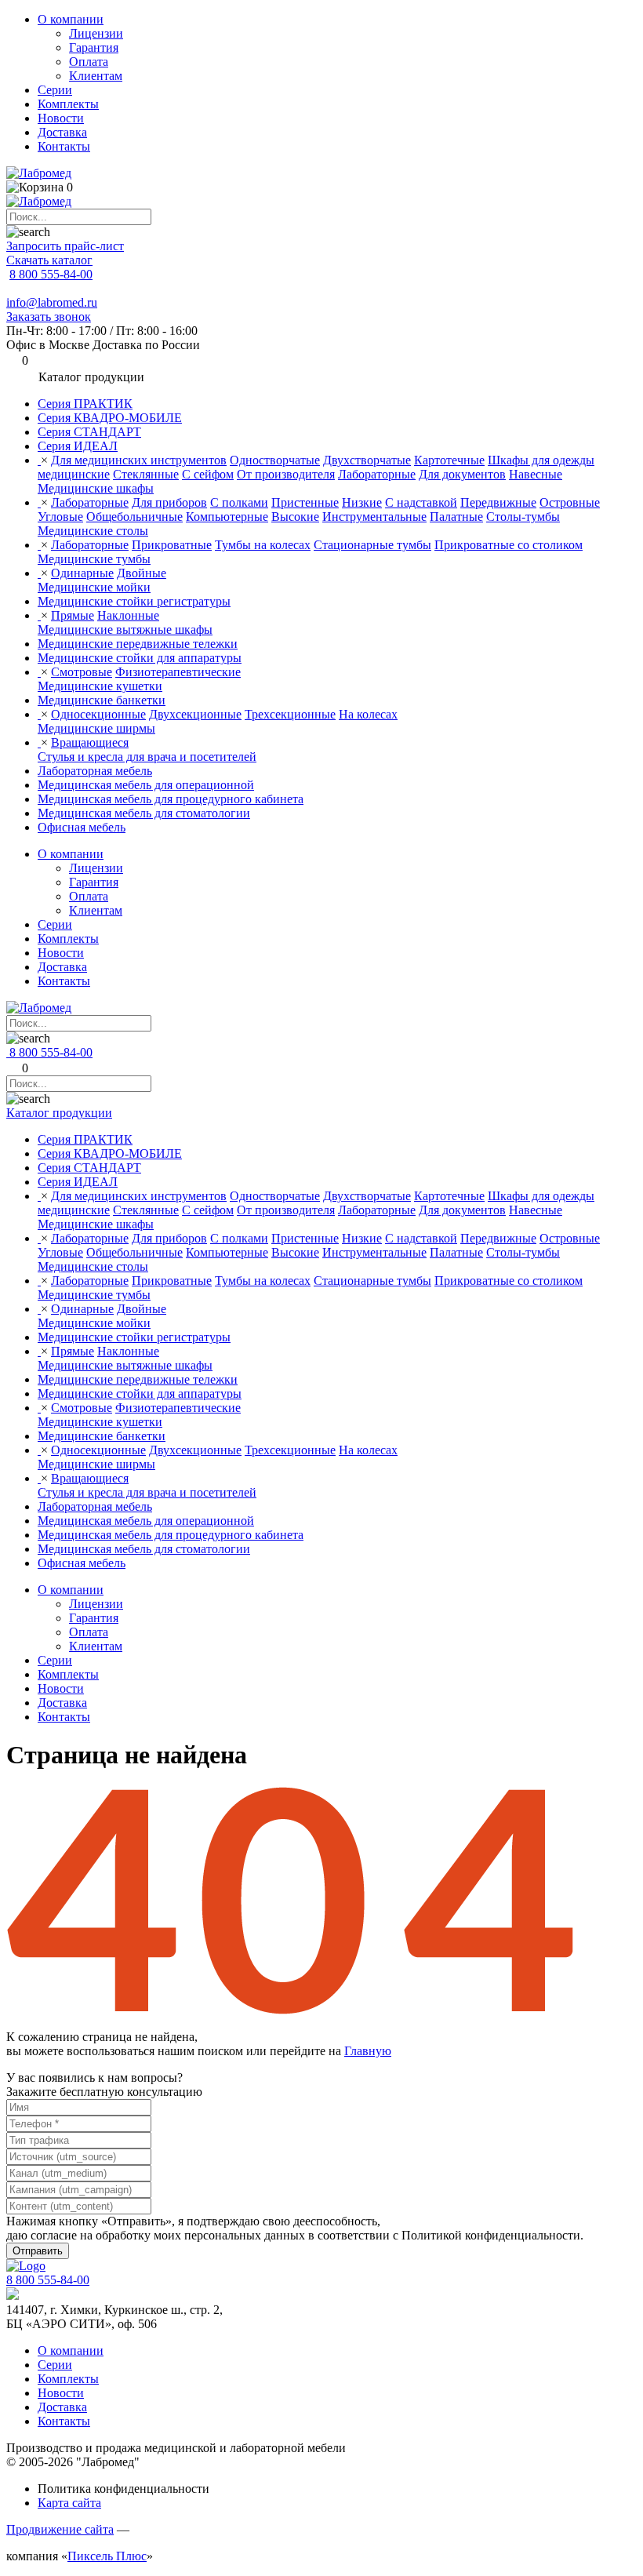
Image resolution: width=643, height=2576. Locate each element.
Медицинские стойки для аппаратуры (140, 658)
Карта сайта (69, 2503)
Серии (55, 90)
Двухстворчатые (367, 460)
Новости (61, 118)
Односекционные (98, 714)
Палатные (456, 517)
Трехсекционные (290, 714)
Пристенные (305, 502)
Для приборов (169, 502)
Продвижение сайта (60, 2529)
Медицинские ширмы (96, 728)
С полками (239, 502)
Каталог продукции (59, 1113)
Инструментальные (374, 517)
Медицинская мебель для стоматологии (144, 813)
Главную (368, 2051)
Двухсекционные (195, 714)
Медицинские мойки (94, 587)
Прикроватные (172, 545)
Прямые (73, 615)
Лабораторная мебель (95, 771)
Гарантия (94, 47)
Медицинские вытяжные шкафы (125, 629)
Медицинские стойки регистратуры (134, 601)
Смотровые (82, 672)
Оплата (89, 62)
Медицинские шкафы (96, 488)
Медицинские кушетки (100, 686)
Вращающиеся (90, 742)
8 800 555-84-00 (51, 274)
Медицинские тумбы (94, 559)
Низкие (362, 502)
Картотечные (449, 460)
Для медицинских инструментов (139, 460)
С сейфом (208, 474)
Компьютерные (227, 517)
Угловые (60, 517)
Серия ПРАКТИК (85, 404)
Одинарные (82, 573)
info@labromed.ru (52, 302)
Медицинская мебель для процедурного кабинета (171, 799)
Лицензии (96, 33)
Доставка (62, 132)
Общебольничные (134, 517)
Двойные (142, 573)
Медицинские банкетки (102, 700)
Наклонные (128, 615)
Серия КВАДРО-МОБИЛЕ (110, 418)
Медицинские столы (93, 531)
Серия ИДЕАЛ (78, 446)
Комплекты (68, 104)
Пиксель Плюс (107, 2556)
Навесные (536, 474)
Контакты (64, 146)
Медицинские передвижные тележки (138, 644)
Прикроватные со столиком (509, 545)
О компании (71, 19)
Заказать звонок (49, 317)
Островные (570, 502)
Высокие (295, 517)
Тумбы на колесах (263, 545)
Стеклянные (146, 474)
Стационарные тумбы (372, 545)
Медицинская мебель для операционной (146, 785)
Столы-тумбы (523, 517)
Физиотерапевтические (178, 672)
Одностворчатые (275, 460)
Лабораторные (377, 474)
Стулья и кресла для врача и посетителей (147, 757)
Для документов (462, 474)
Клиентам (96, 76)
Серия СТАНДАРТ (89, 432)
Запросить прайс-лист (65, 246)
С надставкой (421, 502)
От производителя (286, 474)
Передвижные (498, 502)
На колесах (368, 714)
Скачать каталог (49, 260)
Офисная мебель (82, 827)
